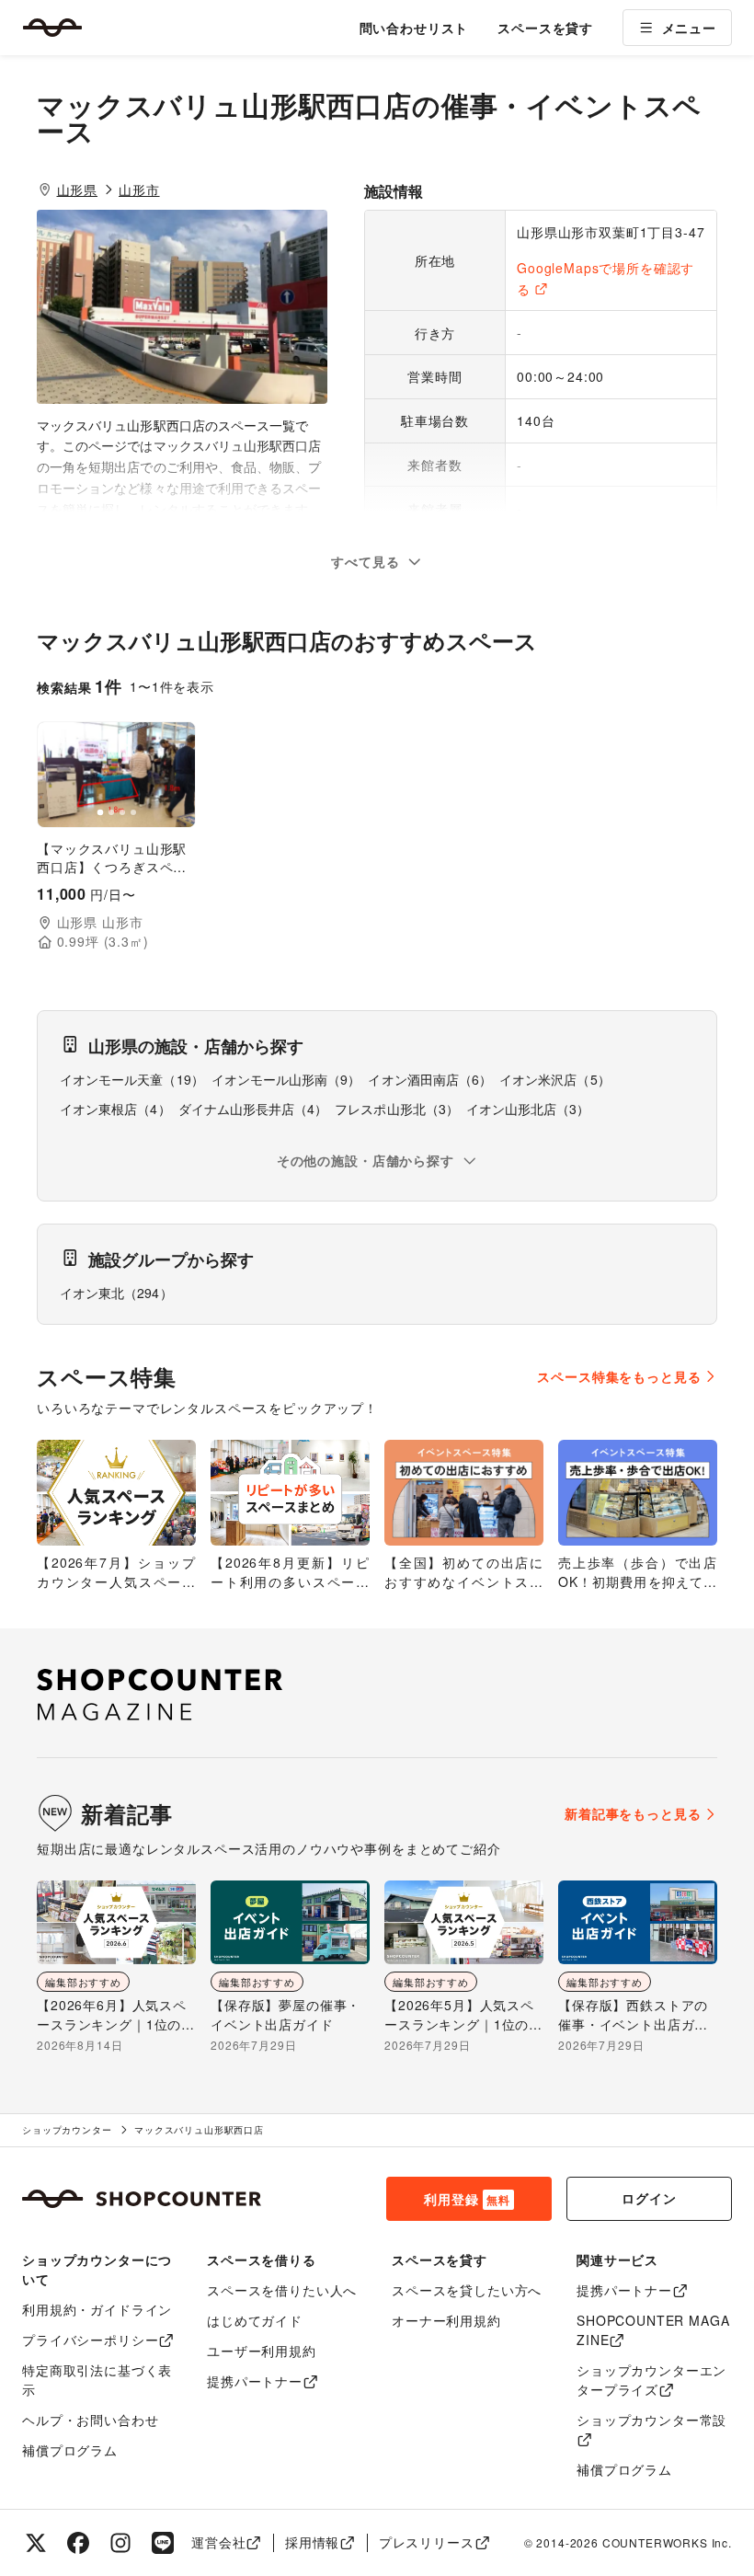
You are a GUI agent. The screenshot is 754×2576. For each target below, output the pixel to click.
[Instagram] (120, 2543)
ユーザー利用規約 (262, 2351)
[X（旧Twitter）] (36, 2543)
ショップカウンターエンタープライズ (651, 2380)
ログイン (649, 2198)
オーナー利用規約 (446, 2320)
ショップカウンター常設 (651, 2420)
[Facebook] (78, 2543)
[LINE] (163, 2543)
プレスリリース (427, 2542)
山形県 (78, 190)
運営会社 (218, 2542)
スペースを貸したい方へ (467, 2290)
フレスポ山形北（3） (397, 1109)
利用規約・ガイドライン (97, 2309)
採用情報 (312, 2542)
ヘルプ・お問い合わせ (90, 2420)
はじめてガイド (255, 2320)
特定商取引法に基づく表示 (97, 2380)
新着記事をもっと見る (633, 1813)
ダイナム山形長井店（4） (253, 1109)
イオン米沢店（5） (555, 1079)
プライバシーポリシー (90, 2340)
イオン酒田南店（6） (430, 1079)
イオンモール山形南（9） (286, 1079)
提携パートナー (255, 2381)
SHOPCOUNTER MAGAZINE (653, 2330)
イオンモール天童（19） (132, 1079)
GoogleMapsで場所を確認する (605, 278)
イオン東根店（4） (115, 1109)
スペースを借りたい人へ (282, 2290)
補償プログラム (70, 2450)
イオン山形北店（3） (528, 1109)
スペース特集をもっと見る (619, 1376)
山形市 (139, 190)
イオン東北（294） (116, 1293)
